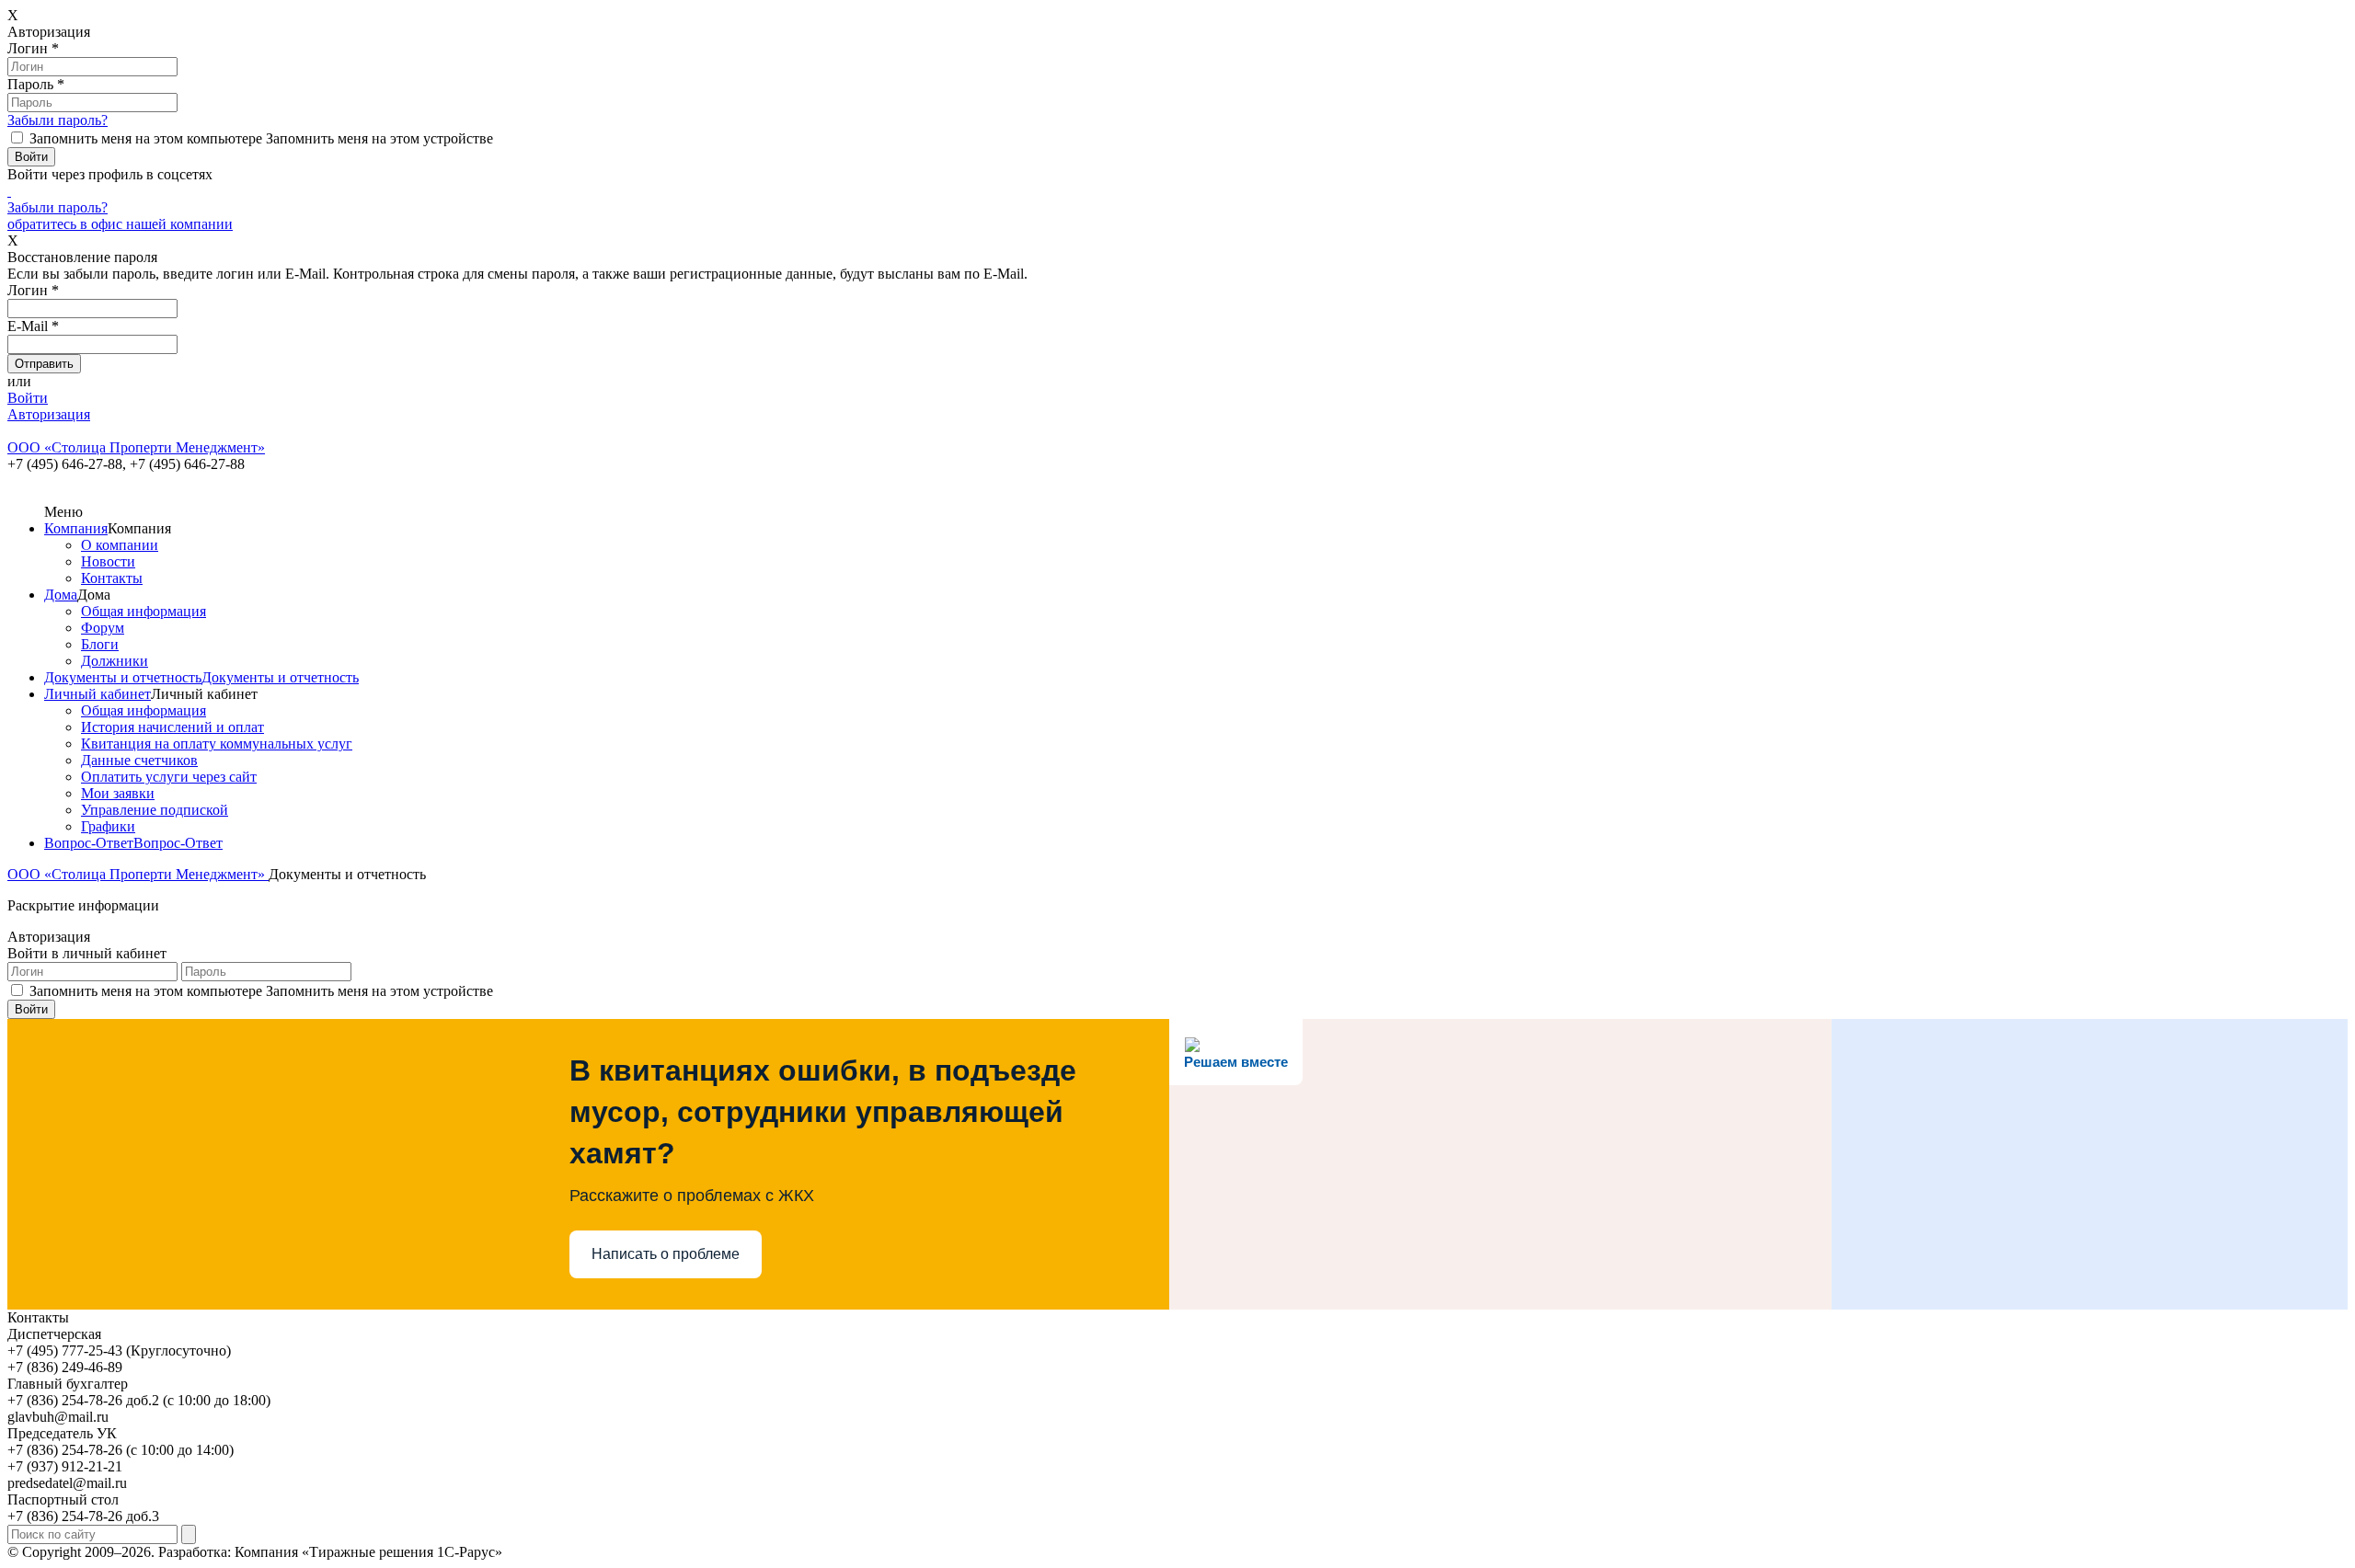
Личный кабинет (98, 694)
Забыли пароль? (57, 120)
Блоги (100, 644)
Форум (103, 628)
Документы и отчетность (123, 677)
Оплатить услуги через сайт (169, 777)
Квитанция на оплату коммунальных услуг (217, 744)
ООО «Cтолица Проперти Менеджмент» (138, 874)
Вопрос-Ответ (89, 843)
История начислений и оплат (172, 727)
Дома (61, 595)
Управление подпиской (155, 810)
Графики (108, 826)
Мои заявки (118, 793)
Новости (108, 561)
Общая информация (144, 611)
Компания (76, 528)
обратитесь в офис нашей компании (120, 224)
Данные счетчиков (139, 760)
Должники (115, 661)
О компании (120, 545)
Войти (28, 398)
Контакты (112, 578)
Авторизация (49, 414)
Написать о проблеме (666, 1254)
